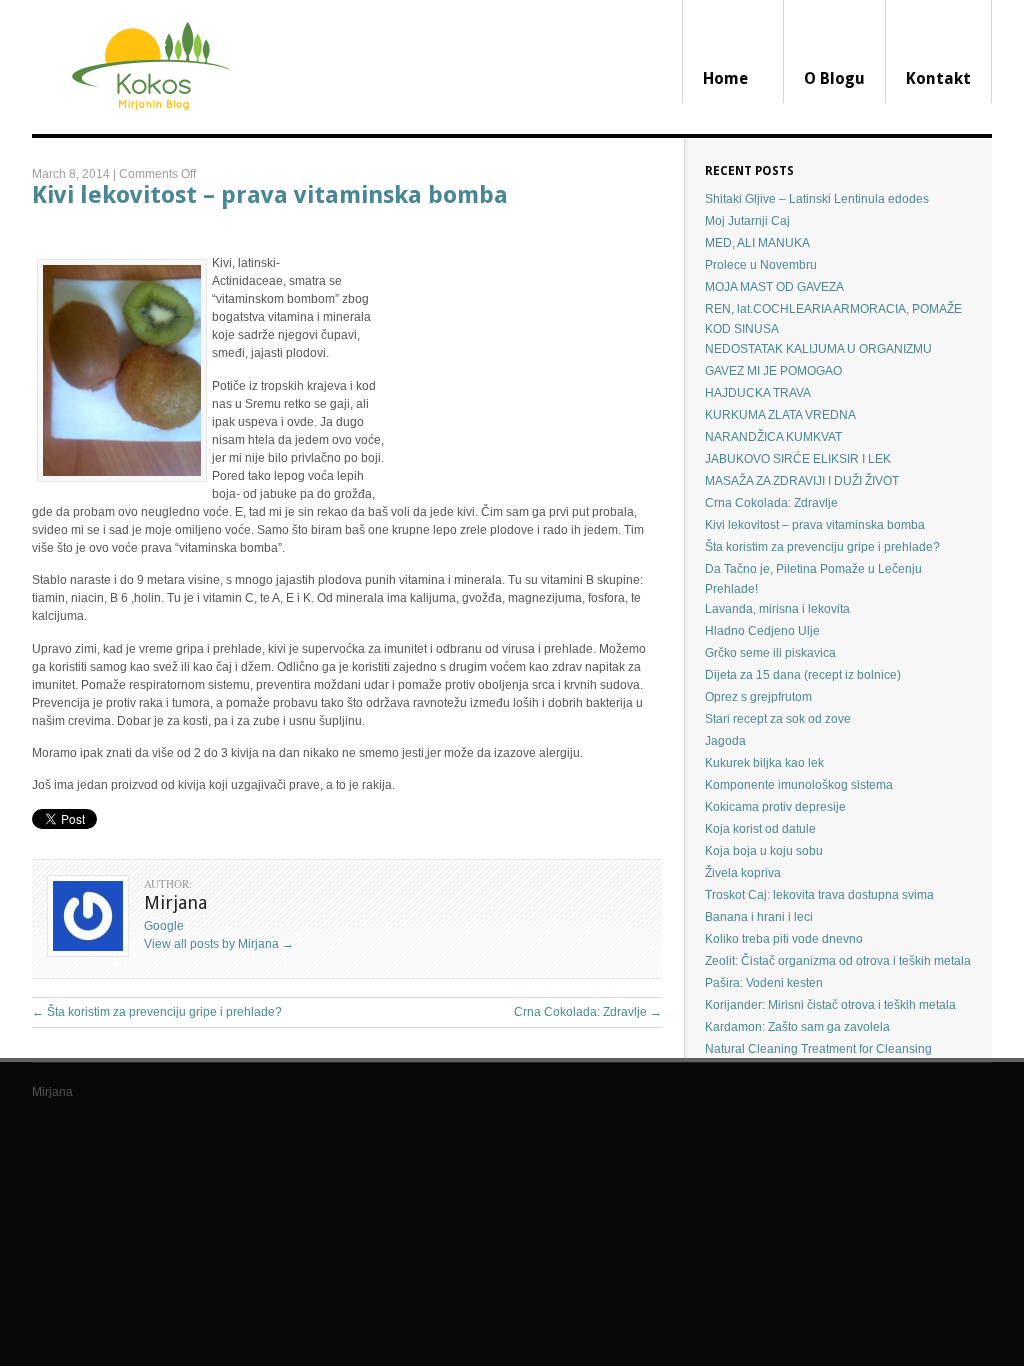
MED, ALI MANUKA (757, 243)
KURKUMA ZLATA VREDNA (780, 415)
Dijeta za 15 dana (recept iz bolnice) (803, 675)
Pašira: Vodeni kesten (764, 983)
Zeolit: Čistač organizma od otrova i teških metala (838, 961)
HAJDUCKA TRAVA (758, 393)
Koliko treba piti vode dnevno (784, 939)
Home (725, 78)
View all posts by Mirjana (219, 944)
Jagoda (725, 741)
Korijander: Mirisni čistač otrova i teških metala (830, 1005)
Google (164, 926)
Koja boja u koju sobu (764, 851)
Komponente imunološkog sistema (799, 785)
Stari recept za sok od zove (778, 719)
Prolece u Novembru (761, 265)
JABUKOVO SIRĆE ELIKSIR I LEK (798, 459)
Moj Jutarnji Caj (747, 221)
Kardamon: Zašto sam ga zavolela (797, 1027)
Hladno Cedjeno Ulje (762, 631)
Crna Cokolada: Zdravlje (588, 1012)
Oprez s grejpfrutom (758, 697)
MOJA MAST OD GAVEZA (774, 287)
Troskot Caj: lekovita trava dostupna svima (819, 895)
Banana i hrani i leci (759, 917)
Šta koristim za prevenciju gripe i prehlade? (157, 1012)
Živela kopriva (743, 873)
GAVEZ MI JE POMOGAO (773, 371)
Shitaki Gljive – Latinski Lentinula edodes (817, 199)
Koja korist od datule (760, 829)
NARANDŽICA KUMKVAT (773, 437)
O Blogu (834, 78)
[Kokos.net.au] (148, 130)
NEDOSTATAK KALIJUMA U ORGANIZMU (818, 349)
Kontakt (938, 78)
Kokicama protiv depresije (775, 807)
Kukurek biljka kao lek (764, 763)
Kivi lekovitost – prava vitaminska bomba (270, 195)
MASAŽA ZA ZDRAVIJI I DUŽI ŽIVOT (802, 481)
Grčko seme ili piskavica (770, 653)
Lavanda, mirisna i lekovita (777, 609)
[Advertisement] (525, 359)
